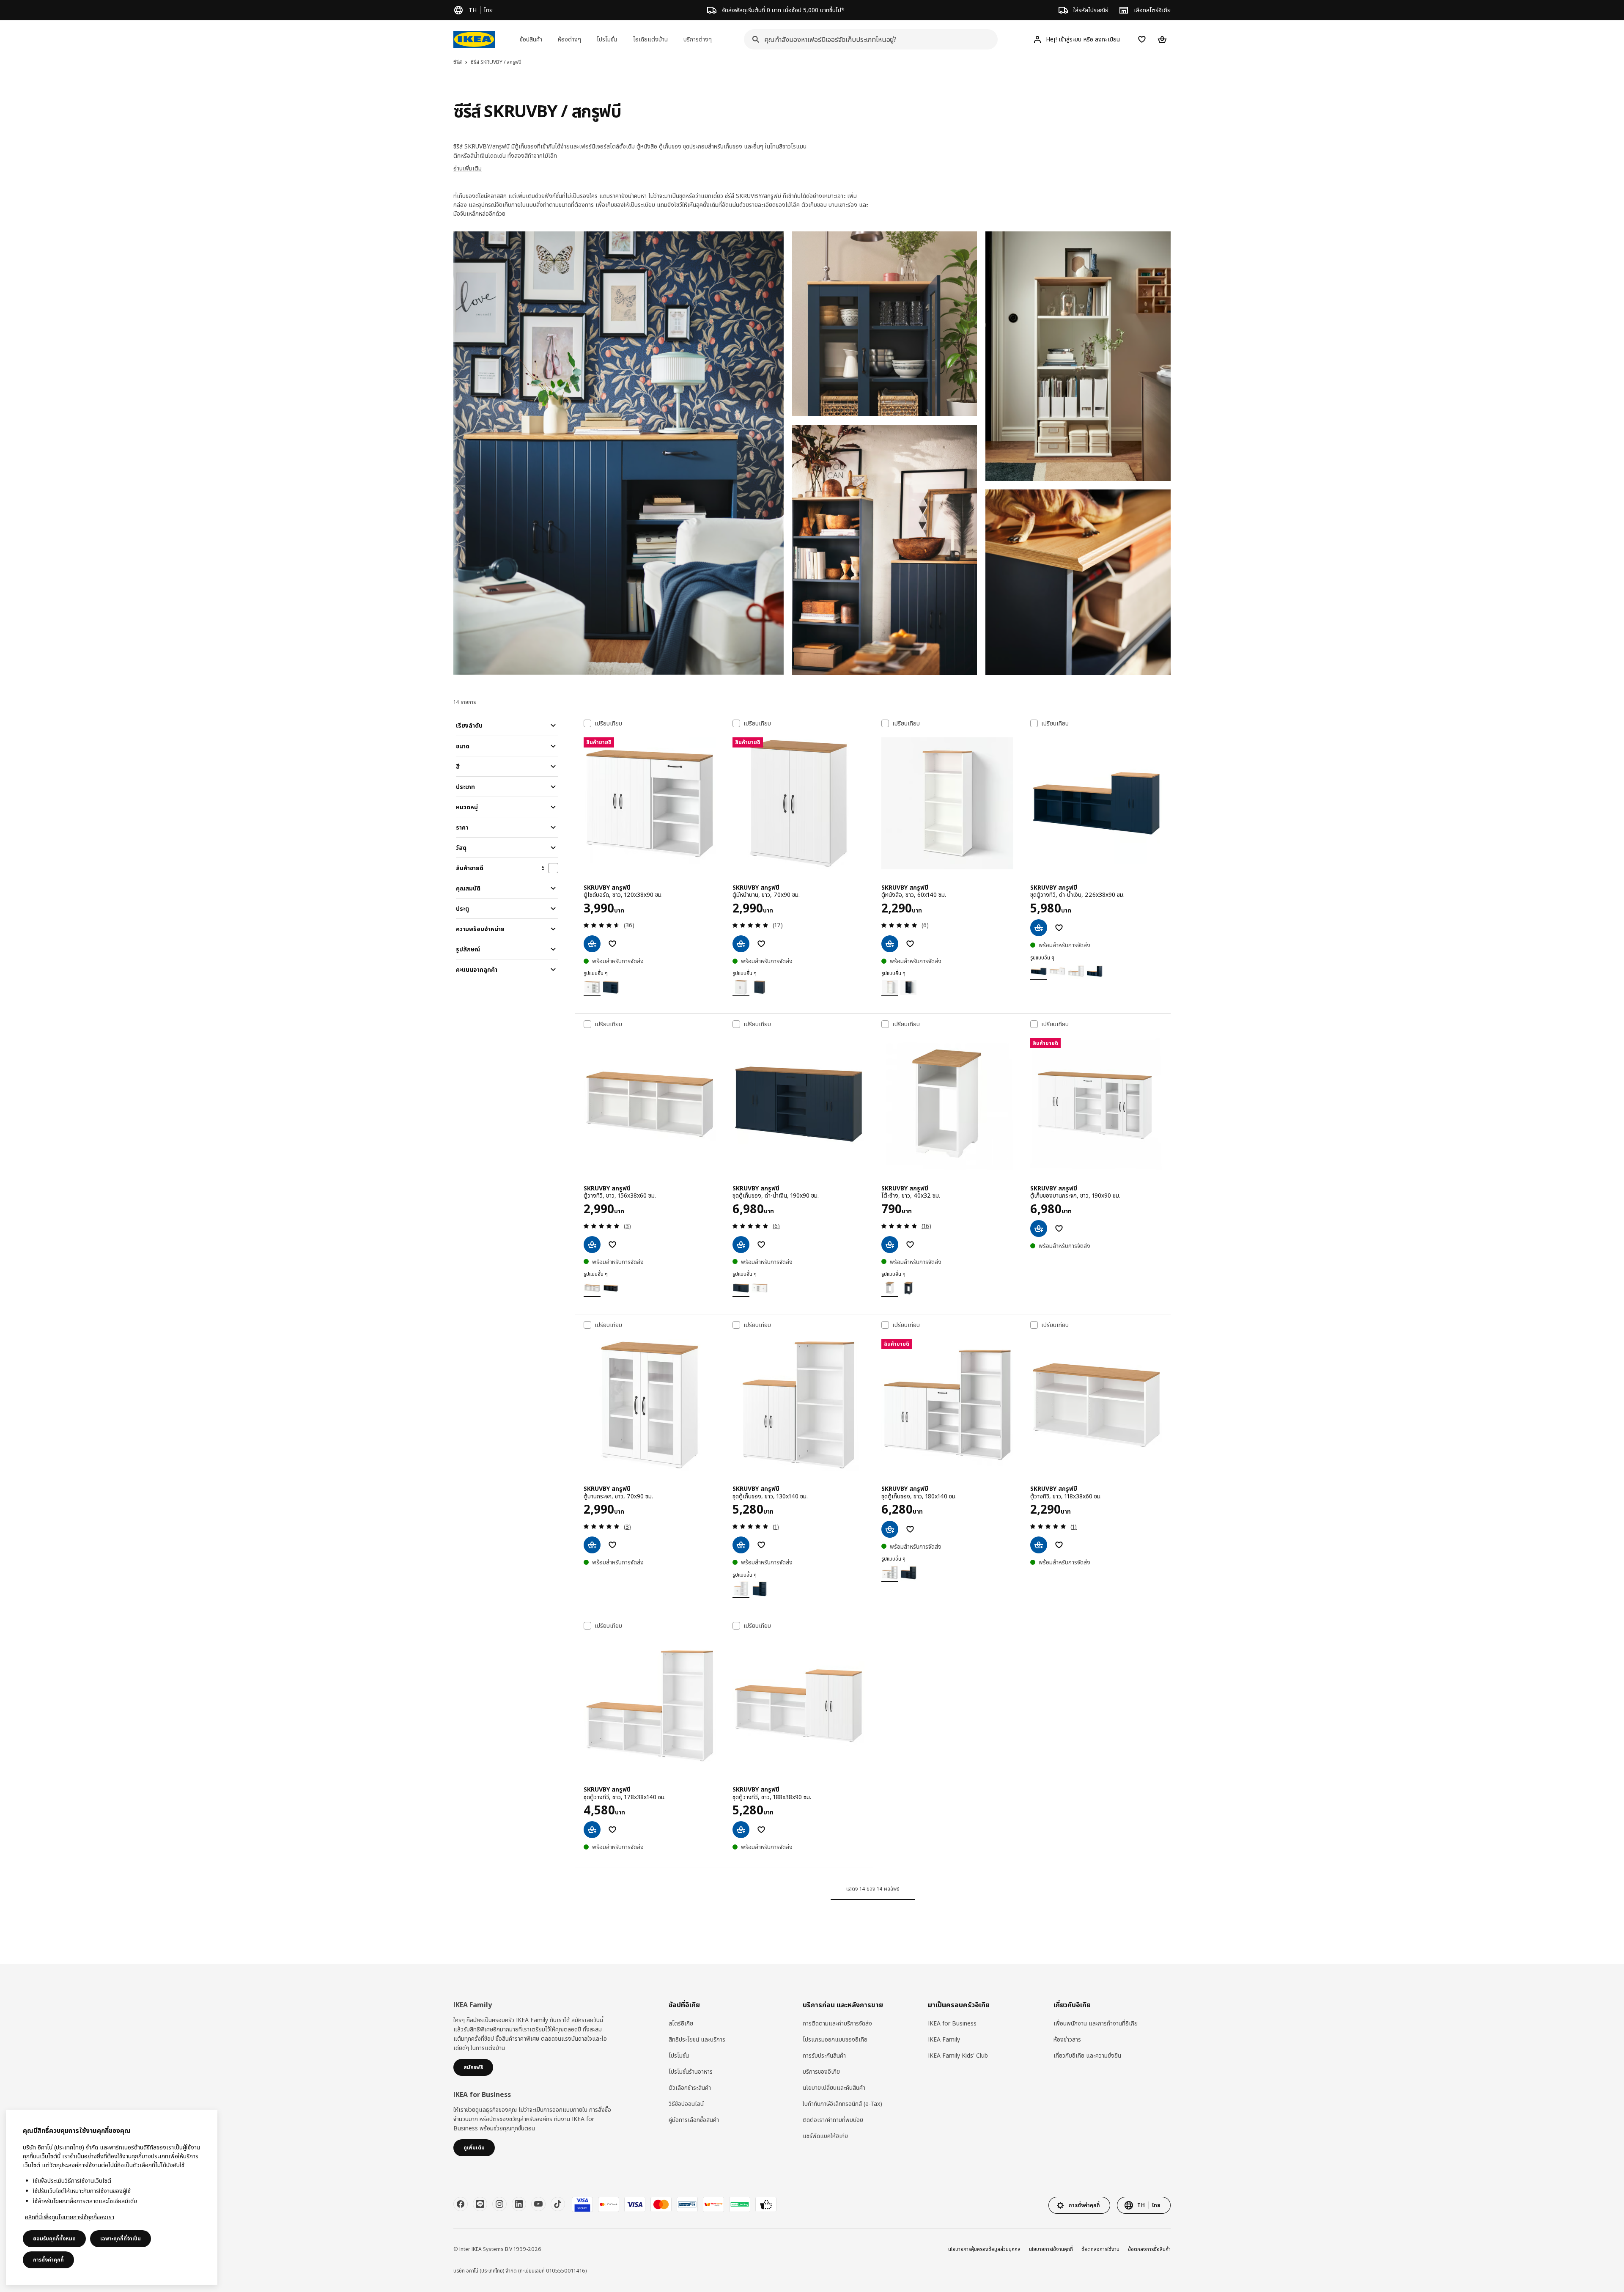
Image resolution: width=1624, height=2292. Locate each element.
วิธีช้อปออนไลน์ (686, 2104)
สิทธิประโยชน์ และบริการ (697, 2039)
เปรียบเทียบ (608, 723)
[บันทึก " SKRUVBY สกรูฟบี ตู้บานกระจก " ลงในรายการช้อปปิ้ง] (612, 1545)
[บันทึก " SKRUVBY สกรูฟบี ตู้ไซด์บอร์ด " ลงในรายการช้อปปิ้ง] (612, 944)
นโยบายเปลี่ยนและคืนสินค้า (834, 2087)
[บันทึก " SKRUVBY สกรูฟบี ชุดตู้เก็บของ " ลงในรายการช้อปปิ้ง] (761, 1245)
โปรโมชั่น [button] (607, 39)
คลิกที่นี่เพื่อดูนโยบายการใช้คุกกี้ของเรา (70, 2217)
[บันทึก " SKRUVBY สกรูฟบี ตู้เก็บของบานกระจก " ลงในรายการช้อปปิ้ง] (1059, 1228)
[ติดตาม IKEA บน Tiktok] (558, 2204)
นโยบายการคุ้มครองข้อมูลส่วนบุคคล (984, 2249)
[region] (112, 2197)
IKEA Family (944, 2039)
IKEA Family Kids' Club (958, 2055)
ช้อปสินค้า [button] (531, 39)
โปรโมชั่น (679, 2055)
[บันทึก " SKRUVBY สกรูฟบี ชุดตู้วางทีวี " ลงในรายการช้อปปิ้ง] (1059, 928)
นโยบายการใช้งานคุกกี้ (1051, 2249)
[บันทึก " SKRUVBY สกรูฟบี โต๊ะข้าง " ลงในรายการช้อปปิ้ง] (910, 1245)
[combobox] (868, 39)
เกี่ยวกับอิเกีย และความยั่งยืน (1087, 2055)
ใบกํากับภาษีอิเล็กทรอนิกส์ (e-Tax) (842, 2104)
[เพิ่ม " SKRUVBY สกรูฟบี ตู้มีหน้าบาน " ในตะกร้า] (741, 944)
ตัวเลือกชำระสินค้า (690, 2087)
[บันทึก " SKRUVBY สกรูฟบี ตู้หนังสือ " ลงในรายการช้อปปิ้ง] (910, 944)
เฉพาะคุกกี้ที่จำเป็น (121, 2238)
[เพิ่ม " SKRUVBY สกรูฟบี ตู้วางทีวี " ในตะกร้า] (592, 1245)
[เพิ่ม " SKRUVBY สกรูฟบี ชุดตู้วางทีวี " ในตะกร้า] (1039, 928)
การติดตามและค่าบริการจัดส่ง (837, 2023)
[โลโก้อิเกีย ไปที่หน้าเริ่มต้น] (474, 39)
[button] (619, 453)
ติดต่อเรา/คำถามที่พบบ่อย (833, 2120)
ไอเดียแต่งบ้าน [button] (650, 39)
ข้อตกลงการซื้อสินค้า (1149, 2249)
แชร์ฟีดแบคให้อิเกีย (825, 2136)
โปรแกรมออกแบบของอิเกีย (835, 2039)
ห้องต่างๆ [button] (569, 39)
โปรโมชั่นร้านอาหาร (691, 2071)
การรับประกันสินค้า (824, 2055)
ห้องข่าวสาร (1067, 2039)
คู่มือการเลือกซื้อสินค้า (694, 2120)
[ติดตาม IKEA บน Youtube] (538, 2204)
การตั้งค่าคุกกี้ (48, 2260)
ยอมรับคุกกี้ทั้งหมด (54, 2238)
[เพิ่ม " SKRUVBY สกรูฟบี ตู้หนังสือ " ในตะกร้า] (890, 944)
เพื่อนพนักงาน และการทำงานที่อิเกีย (1096, 2023)
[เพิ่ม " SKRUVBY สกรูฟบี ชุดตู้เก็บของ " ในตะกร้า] (741, 1245)
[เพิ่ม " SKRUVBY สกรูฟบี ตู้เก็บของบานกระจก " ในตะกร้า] (1039, 1228)
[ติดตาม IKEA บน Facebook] (461, 2204)
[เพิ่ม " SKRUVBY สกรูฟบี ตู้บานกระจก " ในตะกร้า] (592, 1545)
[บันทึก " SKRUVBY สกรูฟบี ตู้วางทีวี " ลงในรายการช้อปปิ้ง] (612, 1245)
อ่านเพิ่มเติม (468, 168)
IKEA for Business (952, 2023)
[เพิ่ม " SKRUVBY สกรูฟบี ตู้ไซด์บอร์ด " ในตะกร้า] (592, 944)
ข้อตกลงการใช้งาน (1100, 2249)
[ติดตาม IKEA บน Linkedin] (519, 2204)
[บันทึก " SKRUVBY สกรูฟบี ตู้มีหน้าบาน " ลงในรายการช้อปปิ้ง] (761, 944)
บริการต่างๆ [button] (698, 39)
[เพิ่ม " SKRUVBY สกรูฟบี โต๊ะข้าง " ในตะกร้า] (890, 1245)
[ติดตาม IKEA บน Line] (480, 2204)
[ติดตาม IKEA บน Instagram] (499, 2204)
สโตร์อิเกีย (681, 2023)
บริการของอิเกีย (821, 2071)
